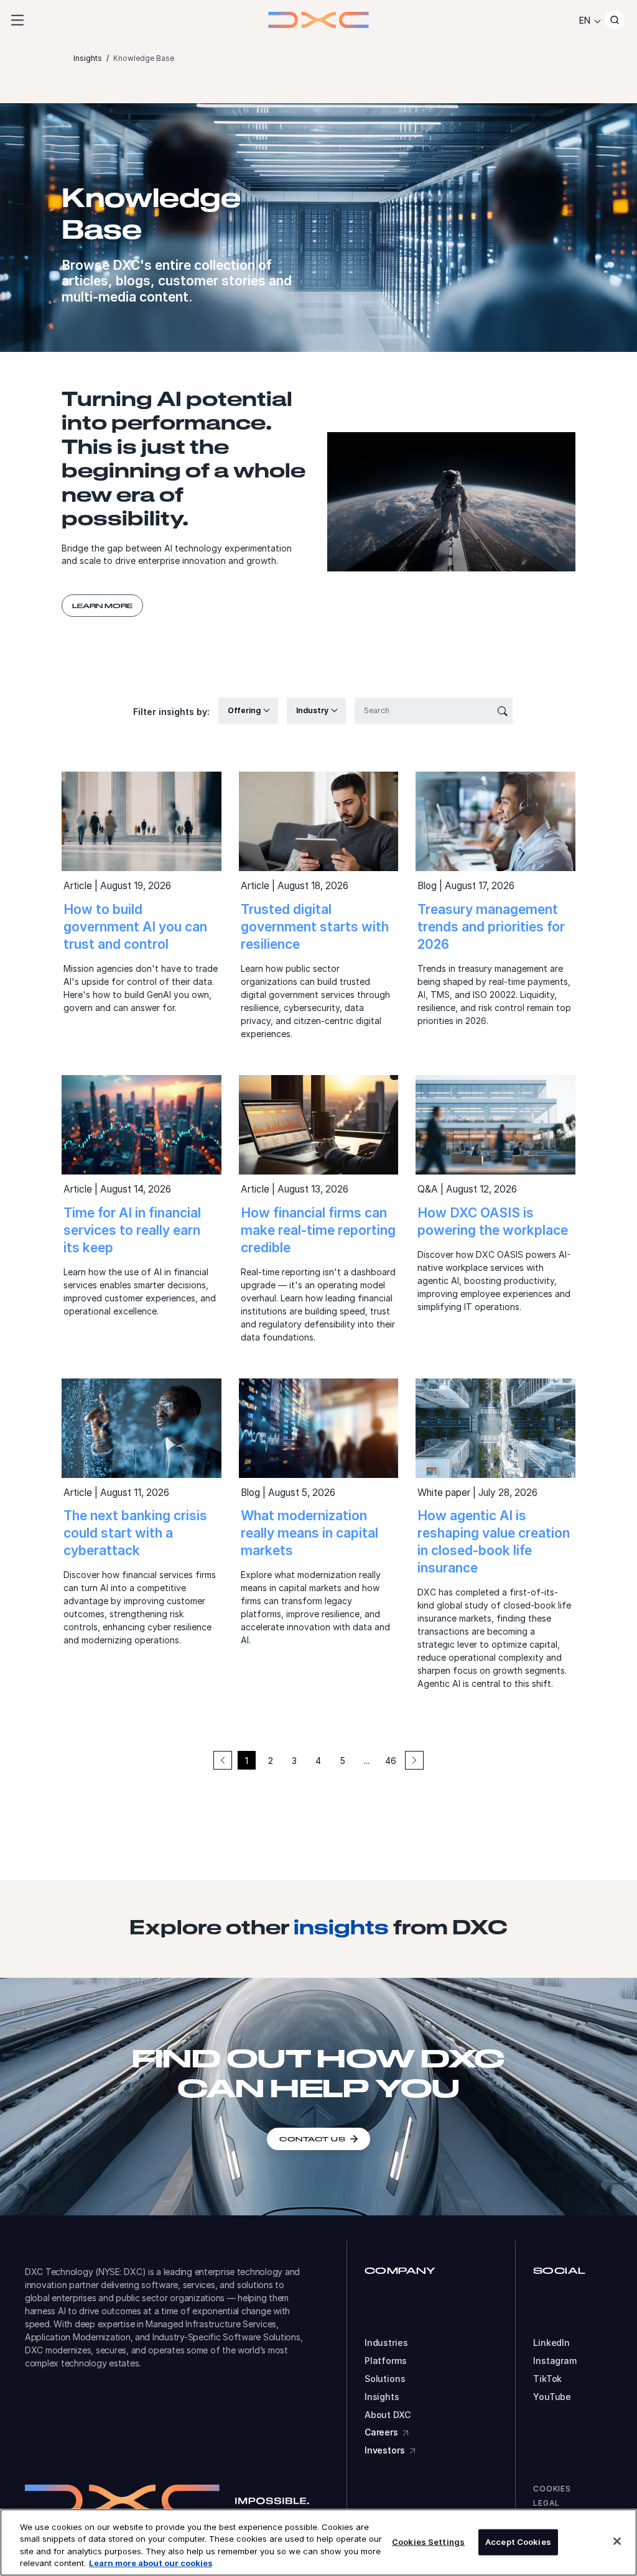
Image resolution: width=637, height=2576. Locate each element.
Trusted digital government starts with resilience (315, 927)
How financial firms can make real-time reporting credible (318, 1230)
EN (585, 20)
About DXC (388, 2415)
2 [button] (271, 1761)
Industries (386, 2343)
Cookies (552, 2489)
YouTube (552, 2397)
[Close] (617, 2541)
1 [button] (247, 1761)
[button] (414, 1760)
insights (341, 1927)
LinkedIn (551, 2343)
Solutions (385, 2379)
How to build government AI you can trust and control (135, 927)
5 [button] (343, 1761)
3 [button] (294, 1761)
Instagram (555, 2361)
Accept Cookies (518, 2542)
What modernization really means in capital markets (309, 1533)
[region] (318, 2542)
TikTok (547, 2379)
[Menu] (17, 20)
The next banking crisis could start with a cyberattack (135, 1533)
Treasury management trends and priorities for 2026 (491, 927)
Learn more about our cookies (151, 2563)
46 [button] (391, 1761)
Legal (546, 2503)
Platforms (386, 2361)
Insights (382, 2397)
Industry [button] (313, 710)
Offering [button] (245, 710)
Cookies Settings (428, 2542)
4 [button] (318, 1761)
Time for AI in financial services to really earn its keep (132, 1230)
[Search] (615, 20)
